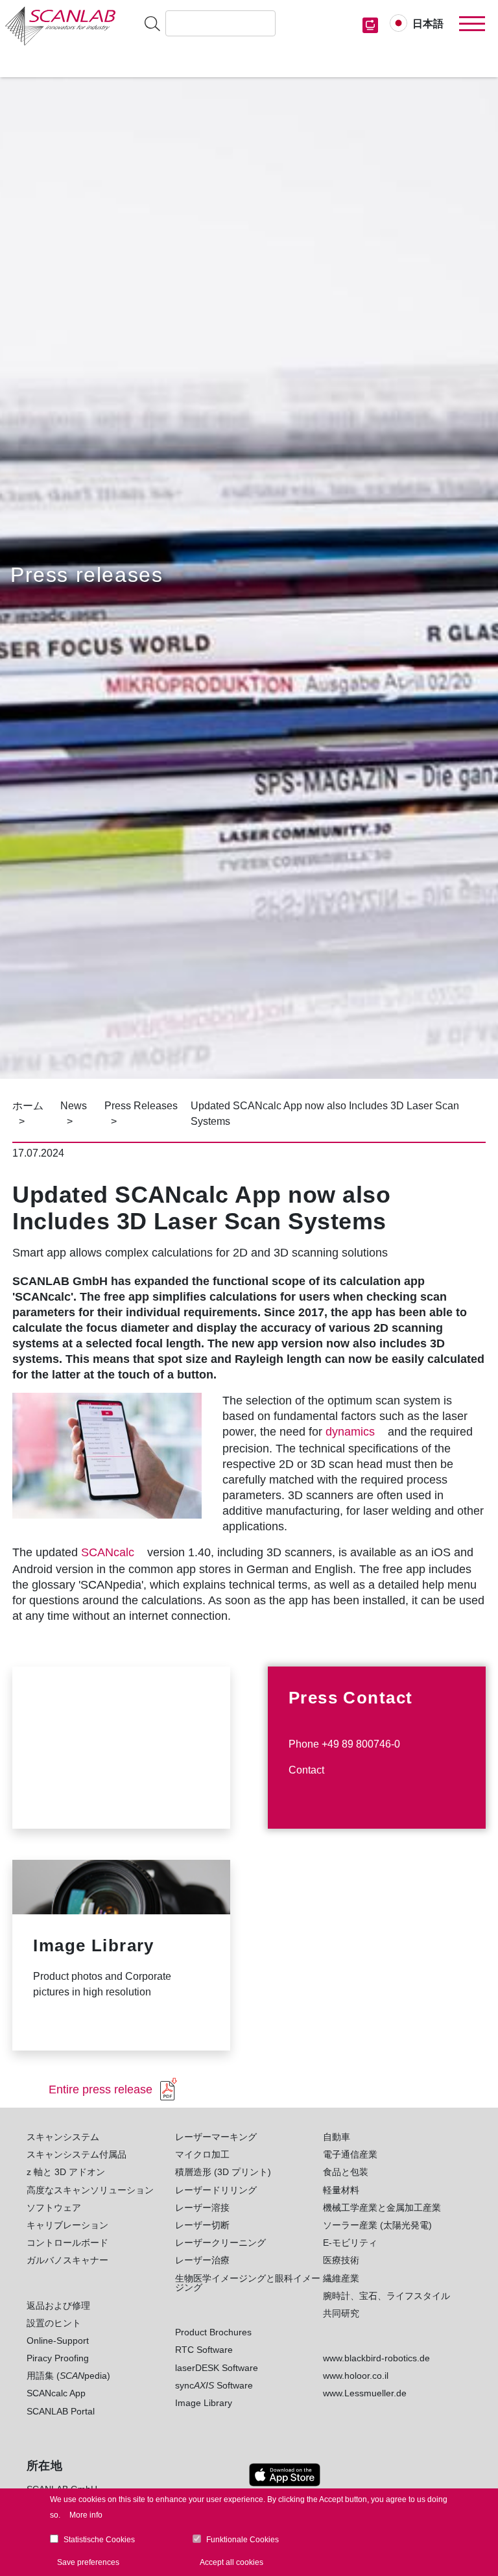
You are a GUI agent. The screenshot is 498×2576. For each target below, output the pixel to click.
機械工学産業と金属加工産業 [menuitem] (382, 2208)
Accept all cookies (231, 2562)
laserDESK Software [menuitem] (217, 2368)
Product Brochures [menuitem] (213, 2332)
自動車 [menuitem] (337, 2137)
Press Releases (141, 1106)
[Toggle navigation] (472, 24)
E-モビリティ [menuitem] (350, 2243)
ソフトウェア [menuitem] (54, 2208)
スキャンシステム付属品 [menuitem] (77, 2154)
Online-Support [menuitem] (58, 2341)
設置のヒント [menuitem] (54, 2323)
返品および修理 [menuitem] (58, 2305)
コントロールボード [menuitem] (67, 2243)
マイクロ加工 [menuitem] (202, 2154)
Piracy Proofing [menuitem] (58, 2358)
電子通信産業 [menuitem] (350, 2154)
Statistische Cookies (99, 2540)
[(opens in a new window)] (285, 2475)
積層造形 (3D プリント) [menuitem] (223, 2172)
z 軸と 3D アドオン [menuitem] (66, 2172)
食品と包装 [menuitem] (346, 2172)
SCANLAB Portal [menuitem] (61, 2411)
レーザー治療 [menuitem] (202, 2260)
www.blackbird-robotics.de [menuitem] (376, 2358)
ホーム (28, 1106)
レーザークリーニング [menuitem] (220, 2243)
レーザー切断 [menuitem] (202, 2225)
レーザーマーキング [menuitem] (216, 2137)
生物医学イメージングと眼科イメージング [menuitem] (248, 2283)
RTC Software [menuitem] (204, 2350)
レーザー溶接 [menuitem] (202, 2208)
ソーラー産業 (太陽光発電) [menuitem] (377, 2225)
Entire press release (101, 2089)
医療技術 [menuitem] (341, 2260)
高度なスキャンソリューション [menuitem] (90, 2190)
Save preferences (88, 2562)
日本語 (428, 24)
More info (86, 2515)
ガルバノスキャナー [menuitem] (67, 2260)
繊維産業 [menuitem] (341, 2278)
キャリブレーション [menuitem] (67, 2225)
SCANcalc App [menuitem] (56, 2393)
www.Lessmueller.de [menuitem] (365, 2393)
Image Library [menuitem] (204, 2403)
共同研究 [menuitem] (341, 2313)
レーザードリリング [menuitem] (216, 2190)
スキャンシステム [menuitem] (63, 2137)
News (74, 1106)
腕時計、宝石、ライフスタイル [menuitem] (386, 2296)
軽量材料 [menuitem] (341, 2190)
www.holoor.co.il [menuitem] (356, 2376)
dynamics (350, 1432)
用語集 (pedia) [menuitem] (68, 2376)
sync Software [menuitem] (214, 2385)
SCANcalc (108, 1552)
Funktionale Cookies (243, 2540)
